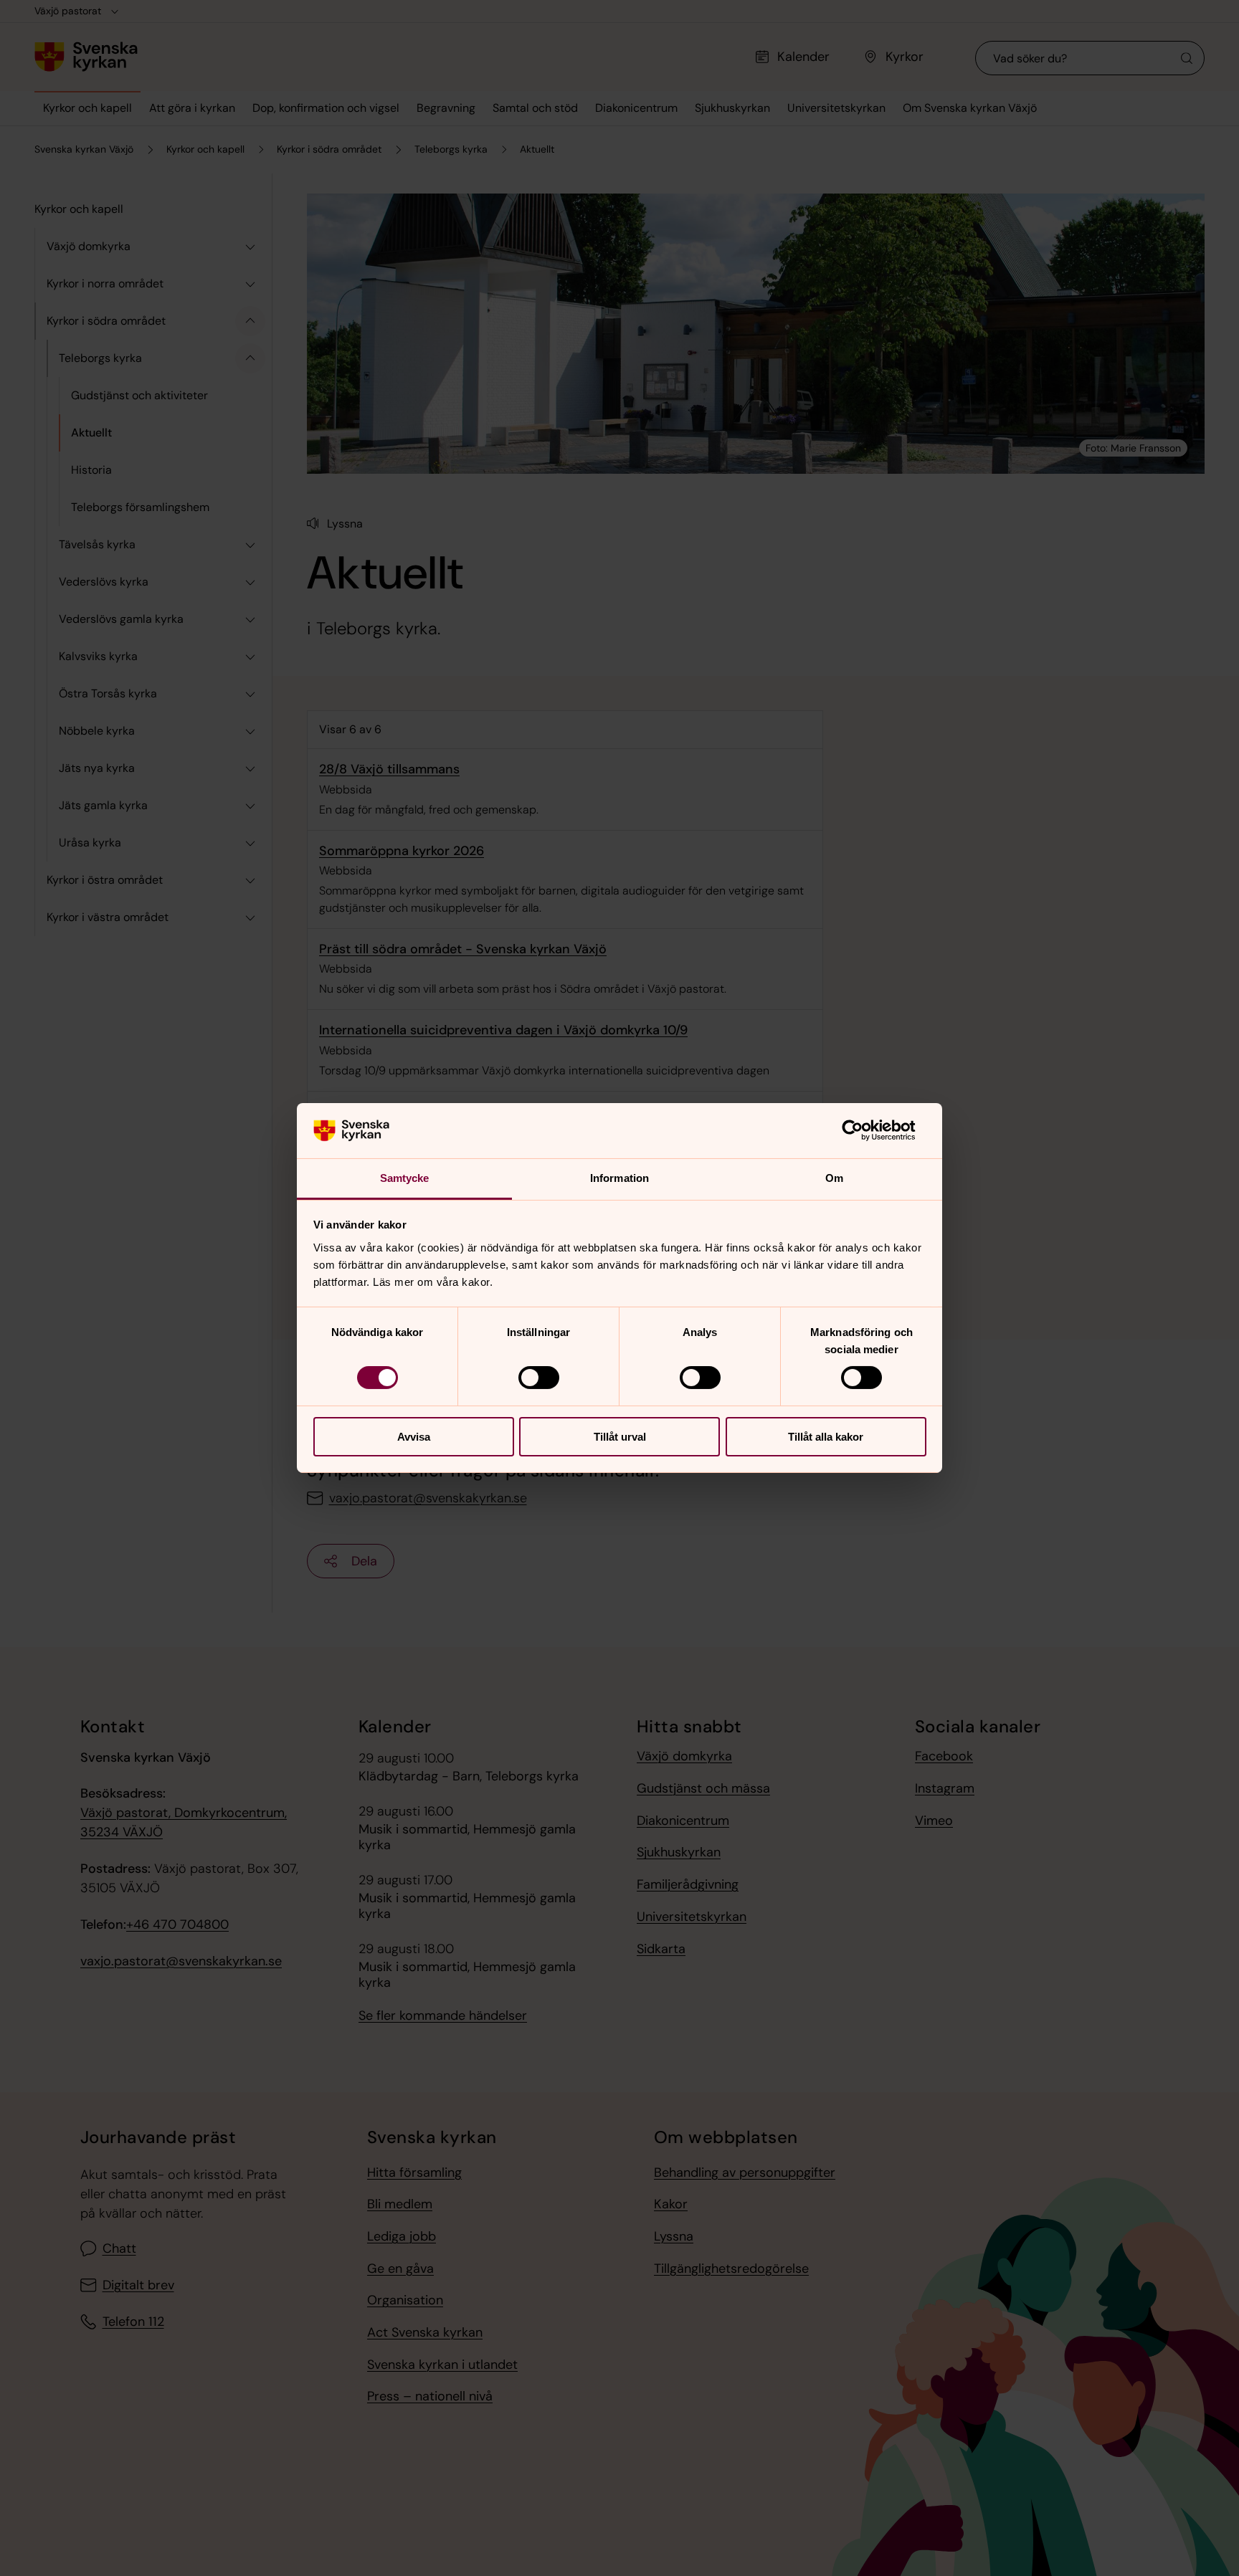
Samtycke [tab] (405, 1178)
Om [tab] (834, 1178)
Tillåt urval (620, 1437)
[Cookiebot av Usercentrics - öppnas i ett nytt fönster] (864, 1130)
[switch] (539, 1378)
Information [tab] (619, 1178)
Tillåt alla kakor (826, 1437)
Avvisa (414, 1437)
